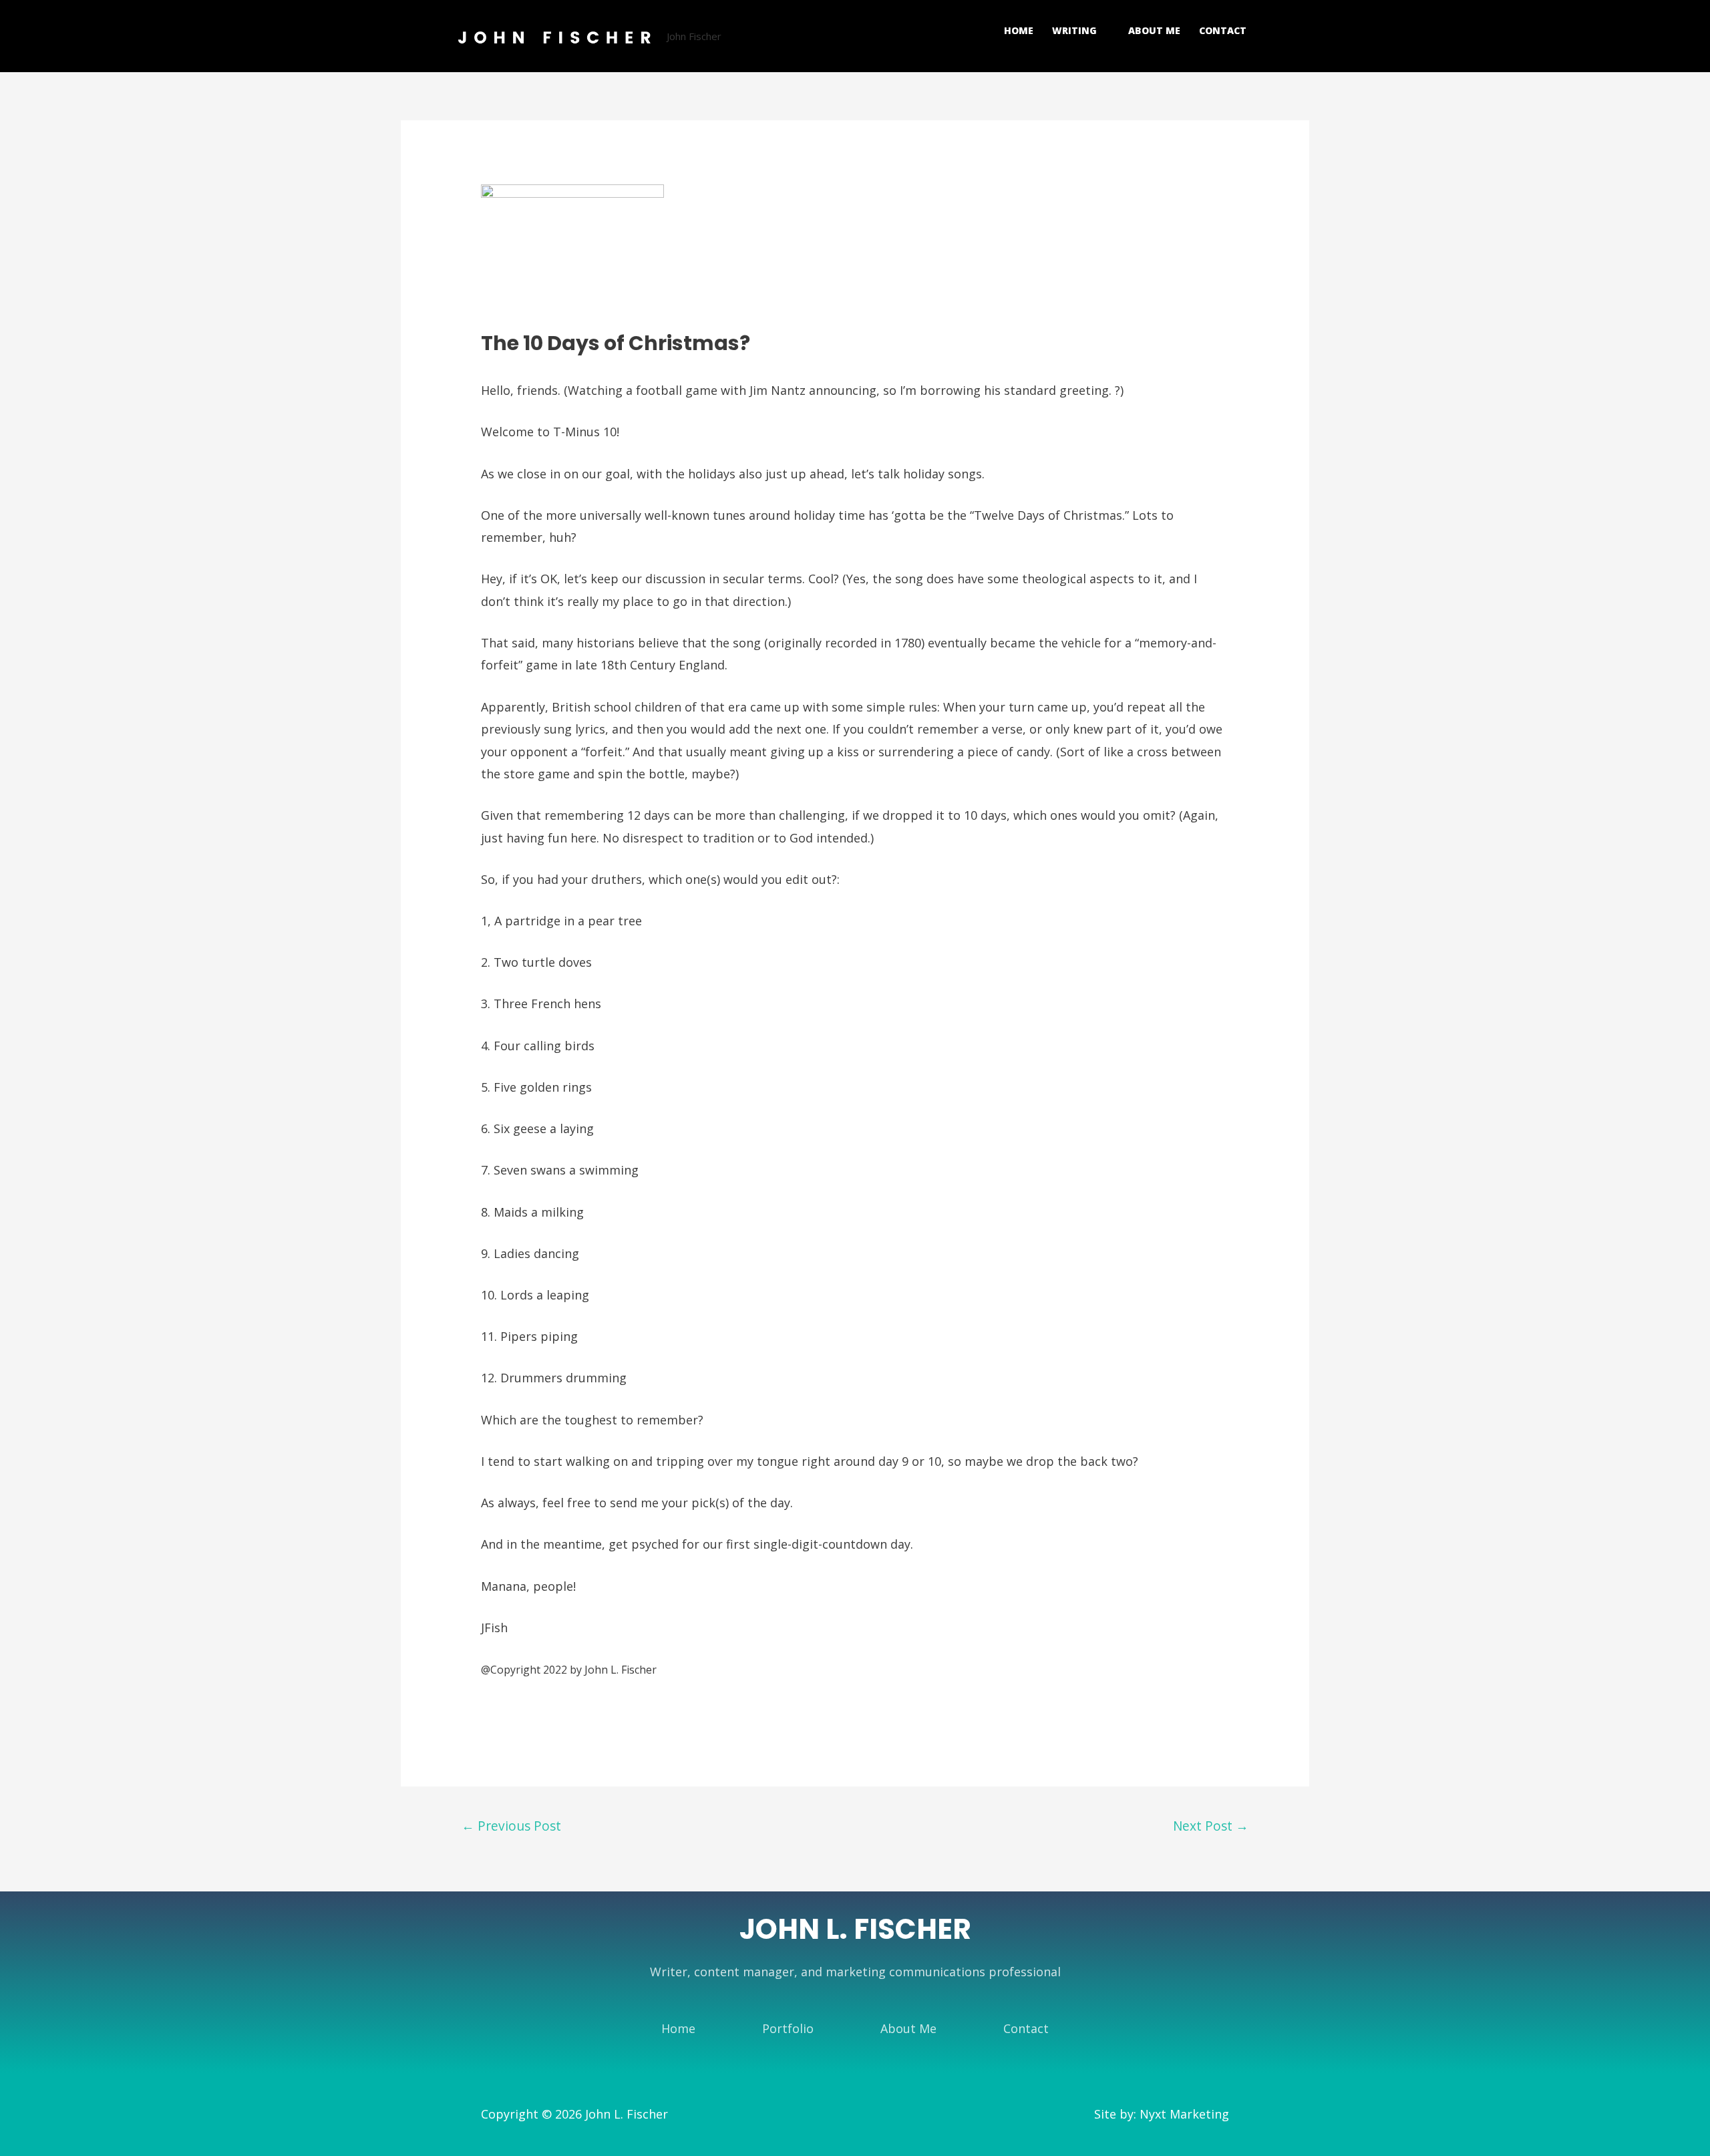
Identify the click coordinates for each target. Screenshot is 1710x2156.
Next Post (1211, 1826)
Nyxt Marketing (1184, 2114)
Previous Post (511, 1826)
